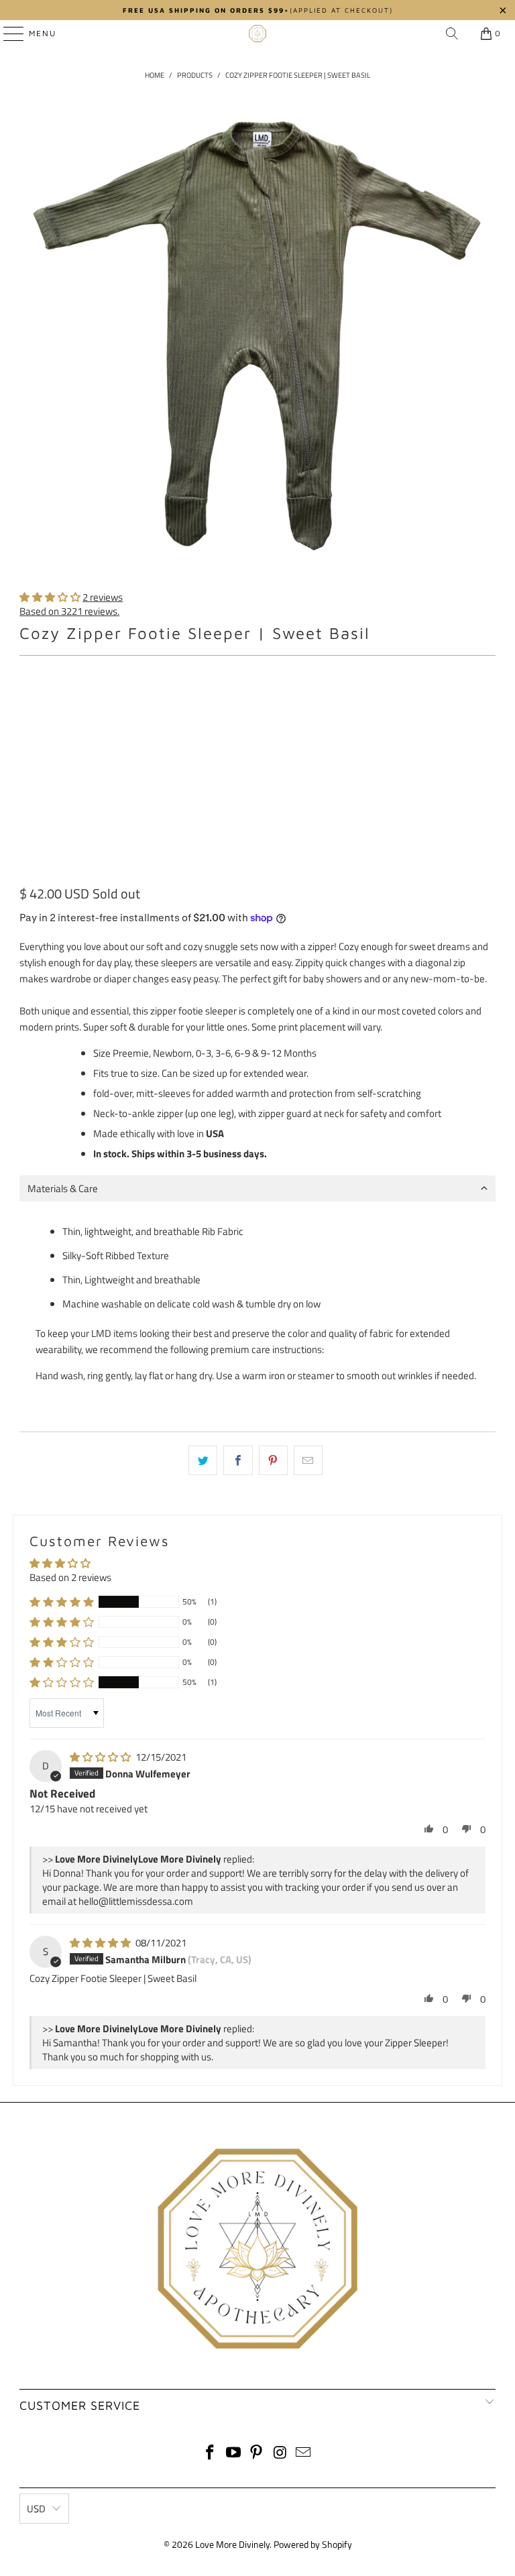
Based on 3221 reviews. (69, 611)
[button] (50, 597)
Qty (26, 742)
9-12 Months (377, 703)
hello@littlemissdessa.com (136, 1901)
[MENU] (7, 34)
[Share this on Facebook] (238, 1460)
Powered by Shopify (313, 2544)
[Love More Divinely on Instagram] (280, 2454)
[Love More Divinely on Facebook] (211, 2454)
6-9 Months (305, 703)
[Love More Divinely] (257, 34)
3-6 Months (236, 703)
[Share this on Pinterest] (273, 1460)
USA (215, 1133)
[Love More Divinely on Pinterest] (257, 2454)
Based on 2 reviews (70, 1577)
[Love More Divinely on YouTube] (233, 2454)
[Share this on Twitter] (203, 1460)
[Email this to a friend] (308, 1460)
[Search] (452, 34)
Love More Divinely (232, 2544)
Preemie (44, 703)
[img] (100, 1757)
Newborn (102, 703)
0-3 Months (167, 703)
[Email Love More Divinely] (304, 2454)
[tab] (257, 1188)
